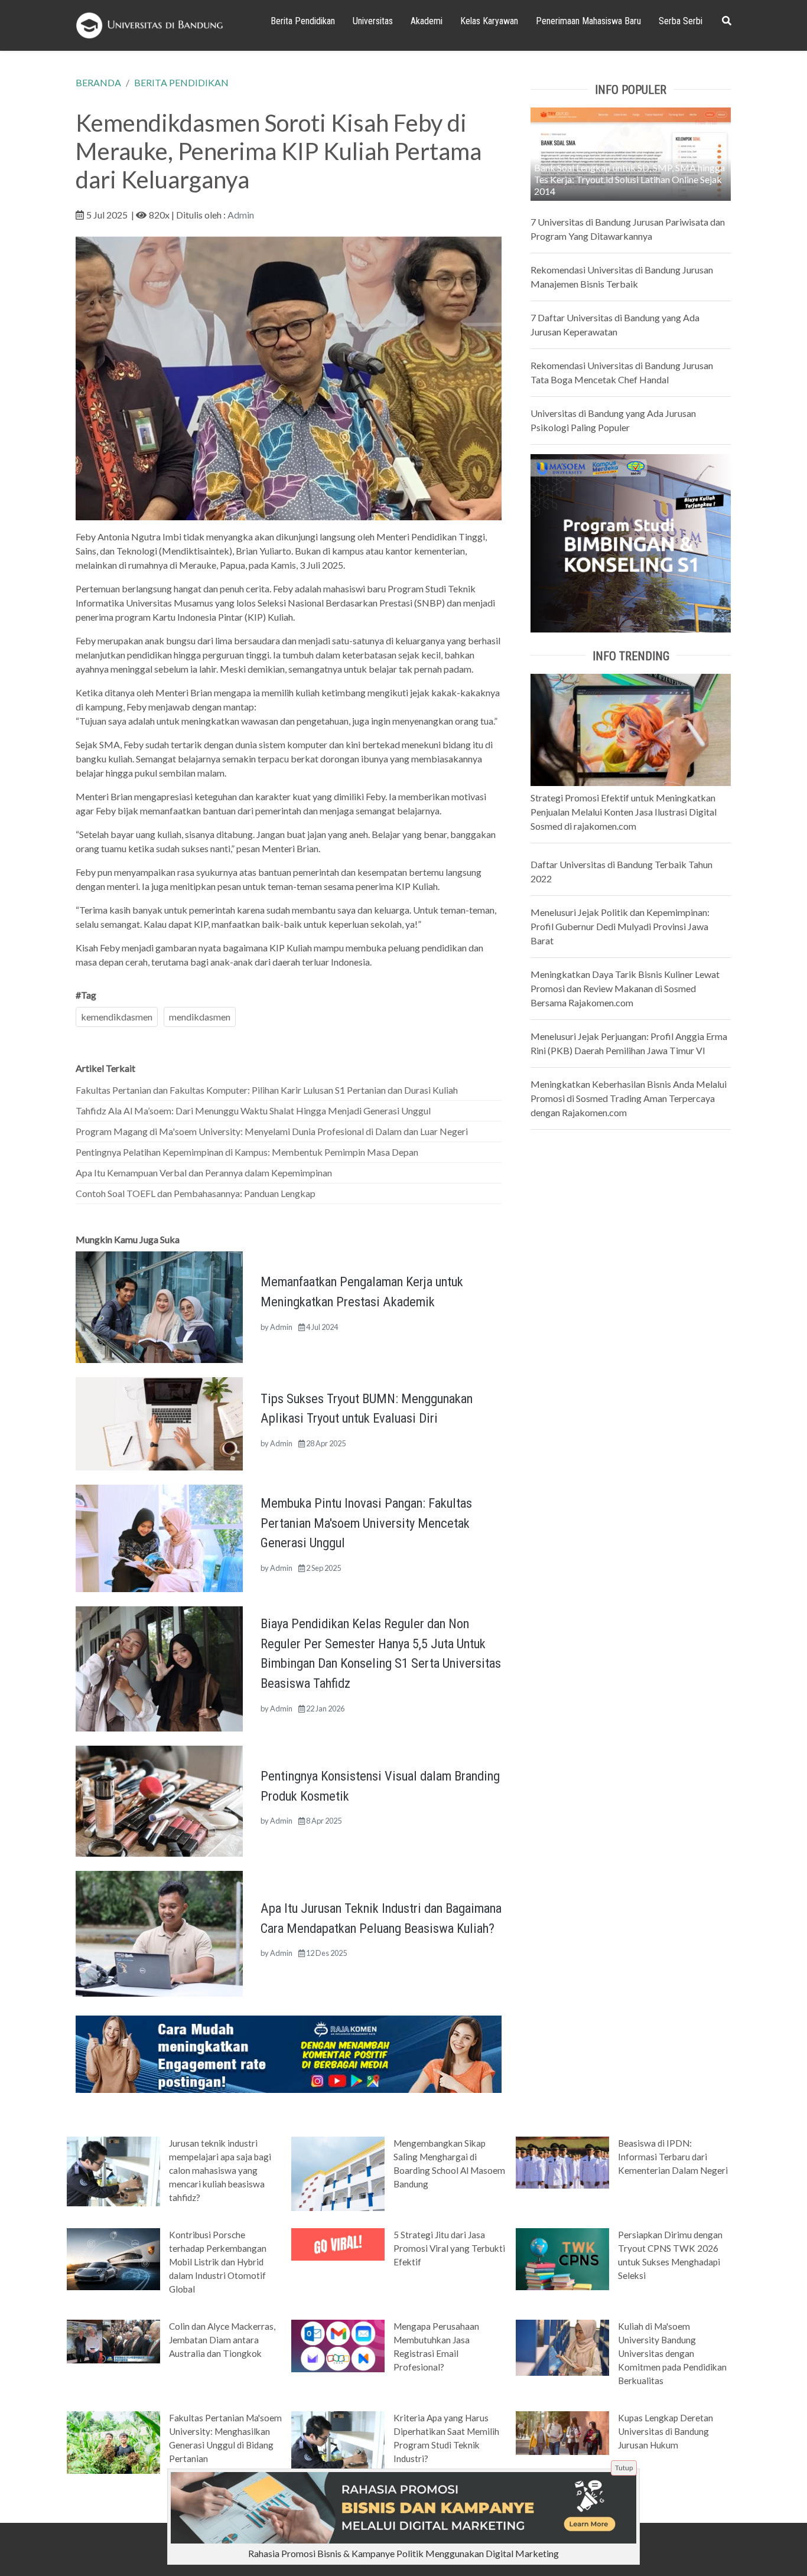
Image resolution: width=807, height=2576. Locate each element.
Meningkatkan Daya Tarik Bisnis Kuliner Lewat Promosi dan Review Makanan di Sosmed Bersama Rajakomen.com (625, 988)
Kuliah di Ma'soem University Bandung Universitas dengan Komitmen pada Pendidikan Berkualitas (672, 2353)
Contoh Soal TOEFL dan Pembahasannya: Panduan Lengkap (196, 1193)
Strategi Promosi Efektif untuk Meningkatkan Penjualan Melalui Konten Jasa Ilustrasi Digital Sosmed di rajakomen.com (624, 812)
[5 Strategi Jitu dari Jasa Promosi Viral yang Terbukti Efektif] (338, 2244)
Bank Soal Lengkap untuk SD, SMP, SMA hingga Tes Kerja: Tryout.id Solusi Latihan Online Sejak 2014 (629, 179)
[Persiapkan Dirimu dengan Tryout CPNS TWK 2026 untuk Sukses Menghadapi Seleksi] (562, 2258)
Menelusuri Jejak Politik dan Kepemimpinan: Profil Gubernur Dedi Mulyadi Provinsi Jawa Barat (620, 926)
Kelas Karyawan (489, 21)
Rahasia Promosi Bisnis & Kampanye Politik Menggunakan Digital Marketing (403, 2553)
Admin (241, 215)
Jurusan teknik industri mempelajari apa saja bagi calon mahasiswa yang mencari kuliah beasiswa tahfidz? (220, 2170)
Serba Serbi (681, 21)
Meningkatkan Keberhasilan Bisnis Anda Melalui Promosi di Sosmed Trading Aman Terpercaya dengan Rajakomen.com (629, 1098)
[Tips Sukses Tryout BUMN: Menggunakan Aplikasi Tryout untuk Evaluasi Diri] (159, 1422)
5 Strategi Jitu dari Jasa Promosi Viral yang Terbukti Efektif (449, 2248)
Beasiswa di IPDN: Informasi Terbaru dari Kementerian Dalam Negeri (673, 2157)
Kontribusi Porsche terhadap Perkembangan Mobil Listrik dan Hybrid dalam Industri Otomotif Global (218, 2262)
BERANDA (98, 82)
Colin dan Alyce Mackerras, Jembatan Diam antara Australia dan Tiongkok (222, 2340)
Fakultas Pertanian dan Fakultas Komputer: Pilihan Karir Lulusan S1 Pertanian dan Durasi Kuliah (267, 1090)
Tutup (624, 2468)
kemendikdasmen (117, 1017)
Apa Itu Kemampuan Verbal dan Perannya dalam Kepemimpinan (204, 1173)
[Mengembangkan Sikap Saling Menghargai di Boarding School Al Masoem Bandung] (338, 2173)
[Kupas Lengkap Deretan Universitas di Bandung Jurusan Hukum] (562, 2432)
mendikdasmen (200, 1017)
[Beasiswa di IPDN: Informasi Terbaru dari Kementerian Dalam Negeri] (562, 2161)
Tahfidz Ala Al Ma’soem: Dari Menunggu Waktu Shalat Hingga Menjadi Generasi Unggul (253, 1111)
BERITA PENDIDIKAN (181, 82)
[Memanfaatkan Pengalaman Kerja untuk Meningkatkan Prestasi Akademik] (159, 1306)
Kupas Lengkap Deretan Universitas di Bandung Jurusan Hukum (666, 2431)
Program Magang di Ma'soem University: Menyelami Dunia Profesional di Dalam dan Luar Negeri (272, 1131)
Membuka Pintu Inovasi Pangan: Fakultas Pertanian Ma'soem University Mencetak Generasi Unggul (366, 1523)
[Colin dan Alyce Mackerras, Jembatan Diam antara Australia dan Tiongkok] (113, 2340)
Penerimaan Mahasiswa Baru (588, 21)
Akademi (427, 21)
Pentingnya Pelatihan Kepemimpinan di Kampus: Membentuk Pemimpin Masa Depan (247, 1152)
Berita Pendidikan (303, 21)
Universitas (373, 21)
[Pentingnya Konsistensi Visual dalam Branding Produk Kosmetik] (159, 1800)
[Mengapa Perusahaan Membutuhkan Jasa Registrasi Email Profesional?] (338, 2345)
